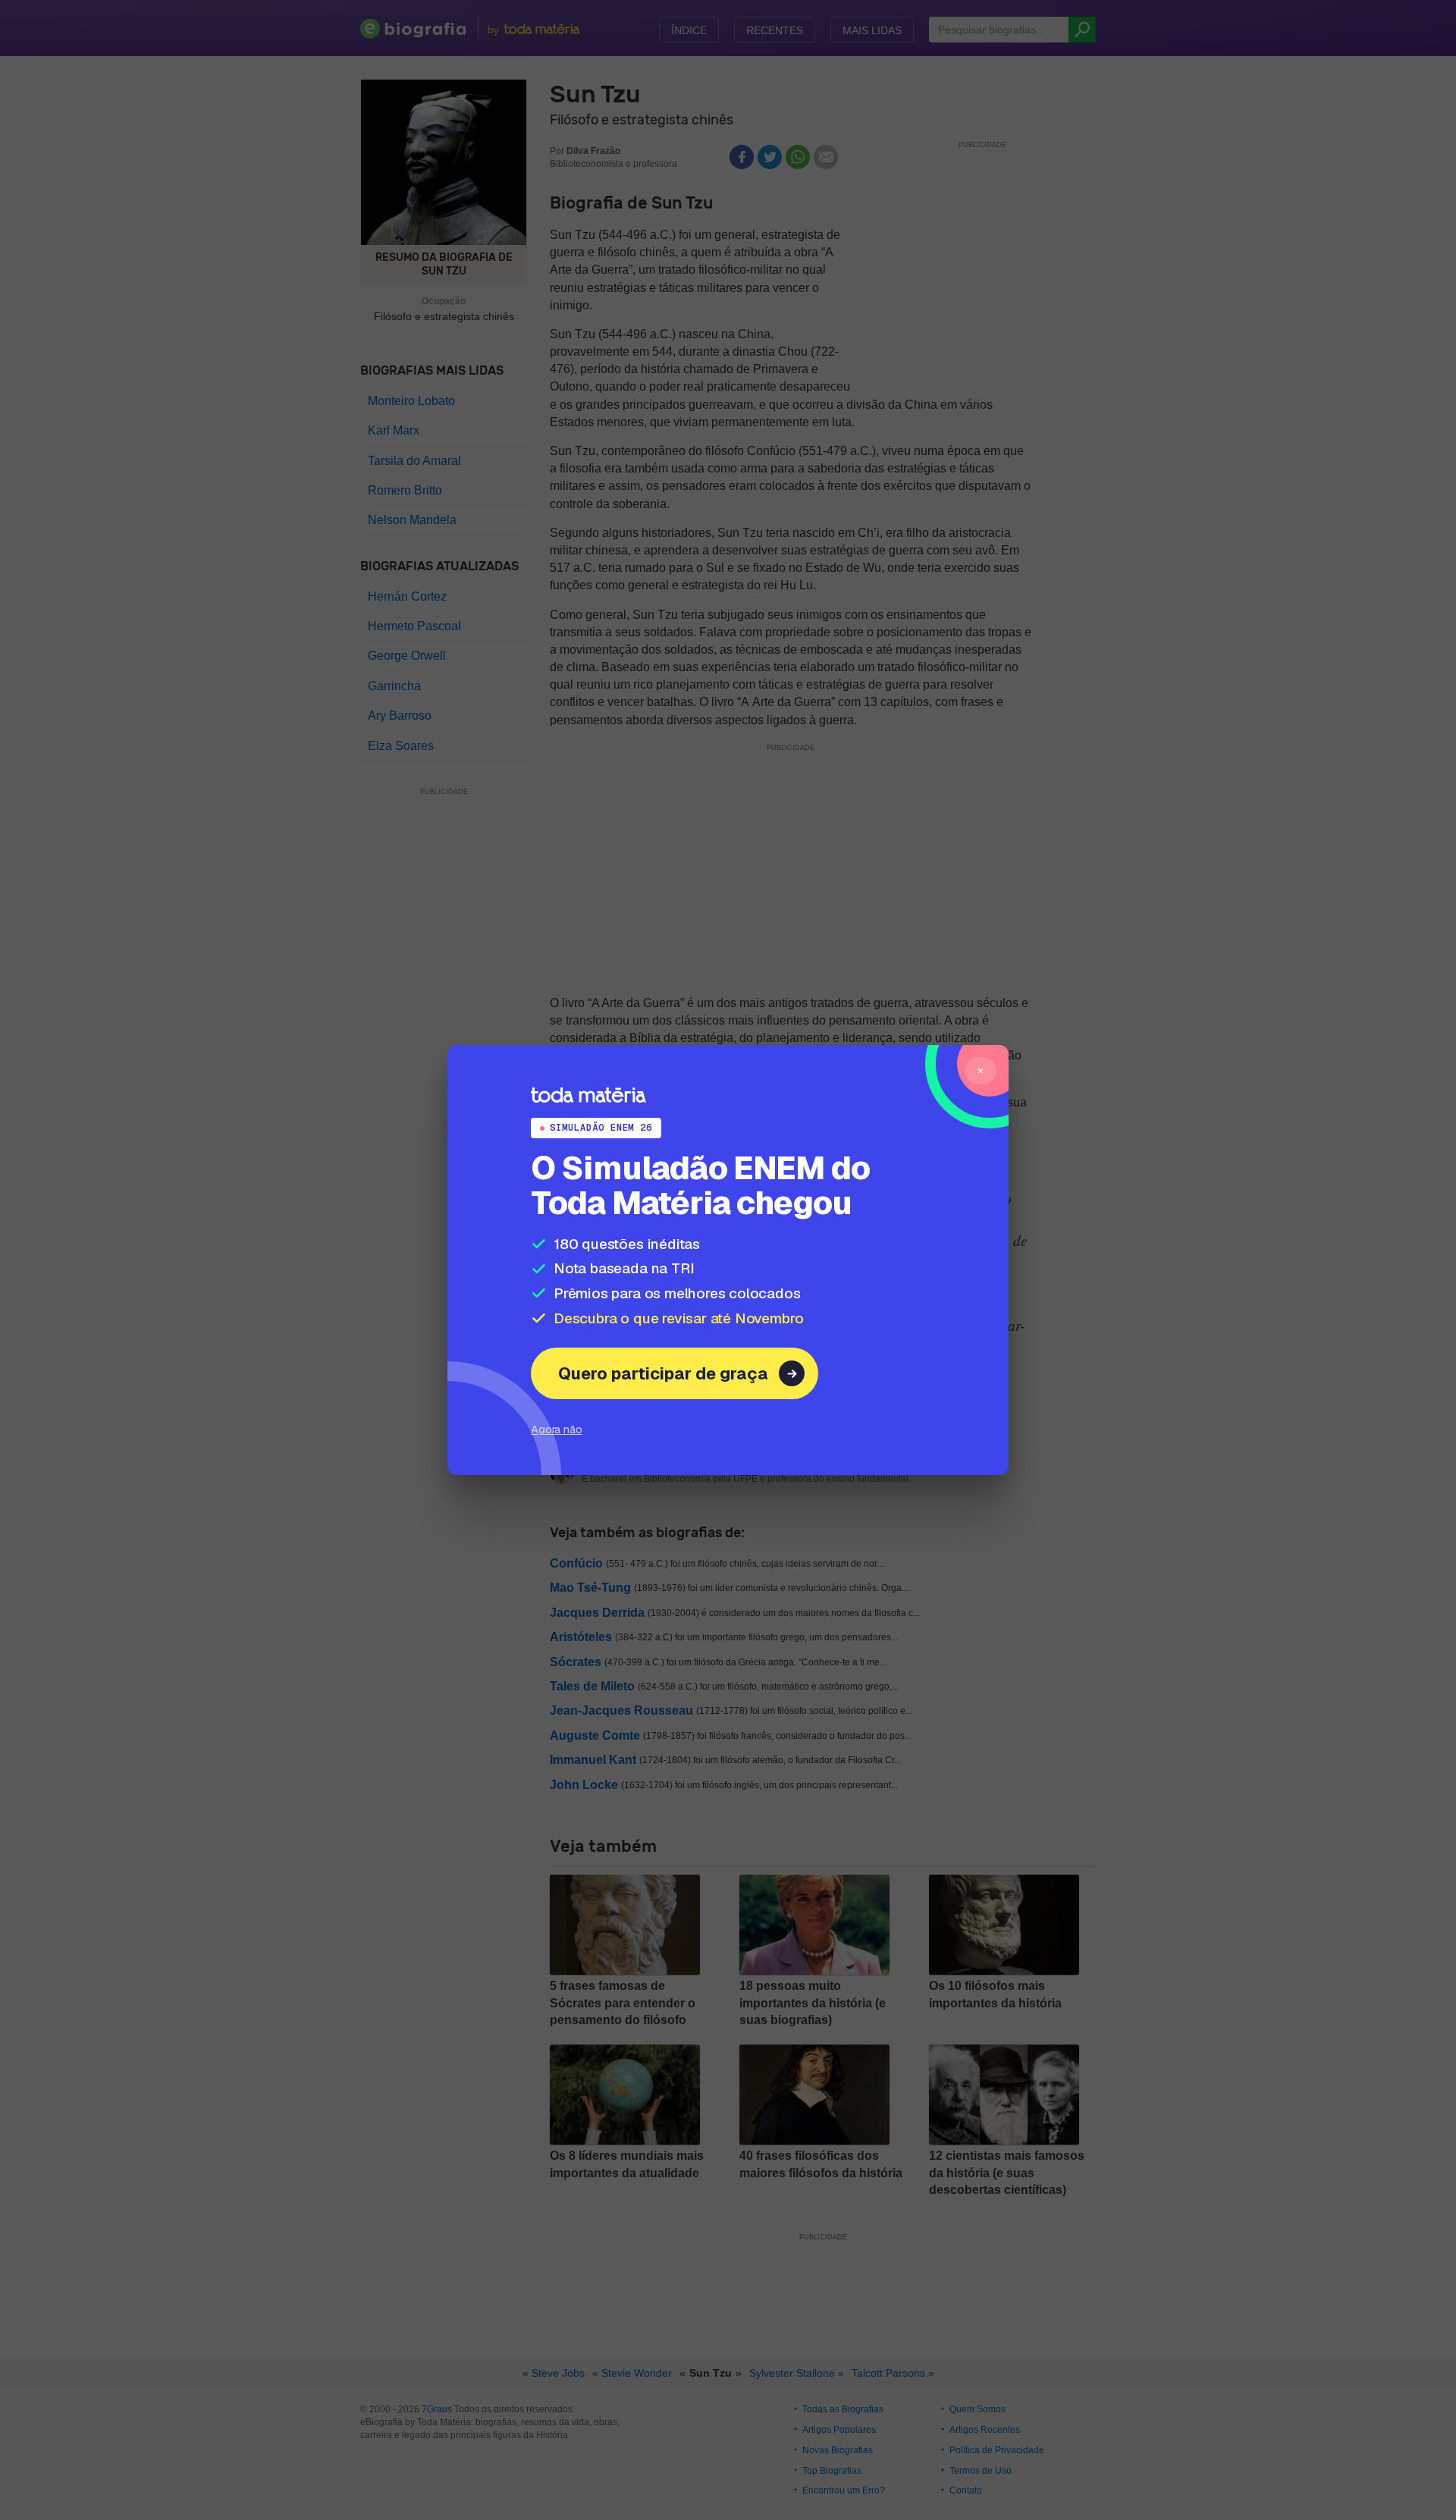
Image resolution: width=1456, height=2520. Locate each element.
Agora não (557, 1429)
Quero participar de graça (663, 1373)
